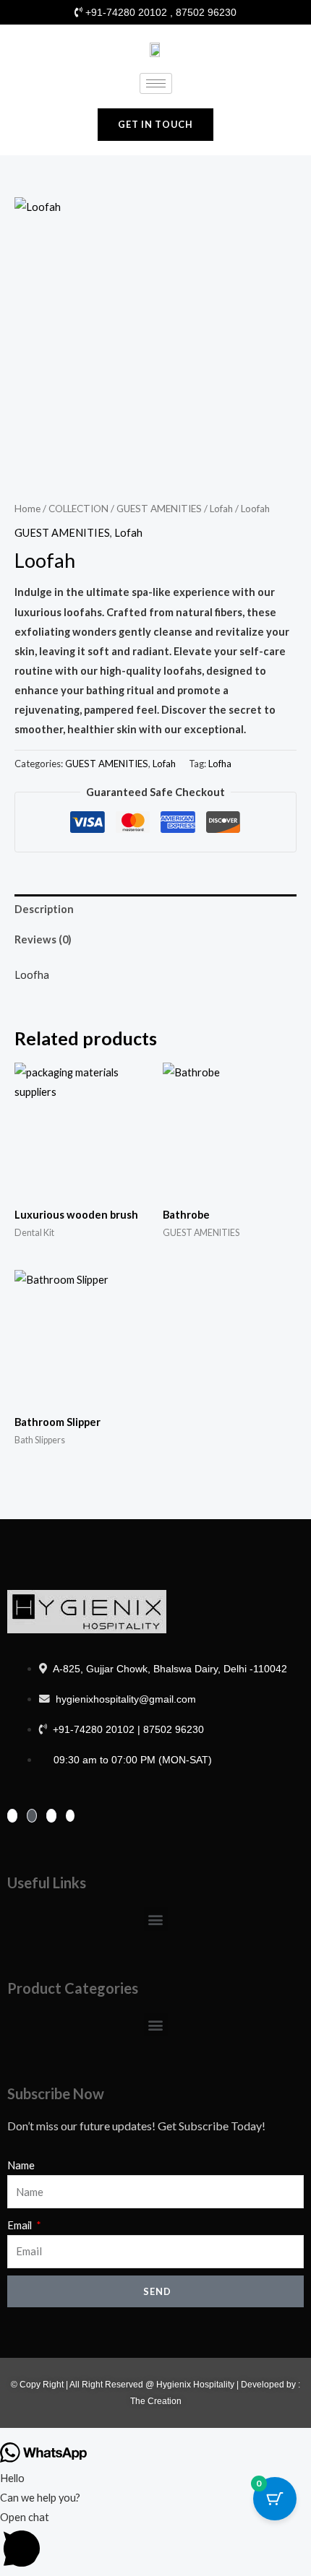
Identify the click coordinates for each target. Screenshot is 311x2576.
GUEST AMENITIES (159, 509)
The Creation (156, 2401)
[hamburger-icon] (156, 83)
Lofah (221, 509)
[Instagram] (32, 1816)
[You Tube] (70, 1816)
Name (21, 2165)
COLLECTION (78, 509)
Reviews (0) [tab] (43, 939)
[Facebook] (12, 1816)
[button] (156, 1919)
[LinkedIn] (51, 1816)
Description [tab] (44, 909)
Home (27, 509)
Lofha (220, 764)
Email (21, 2225)
